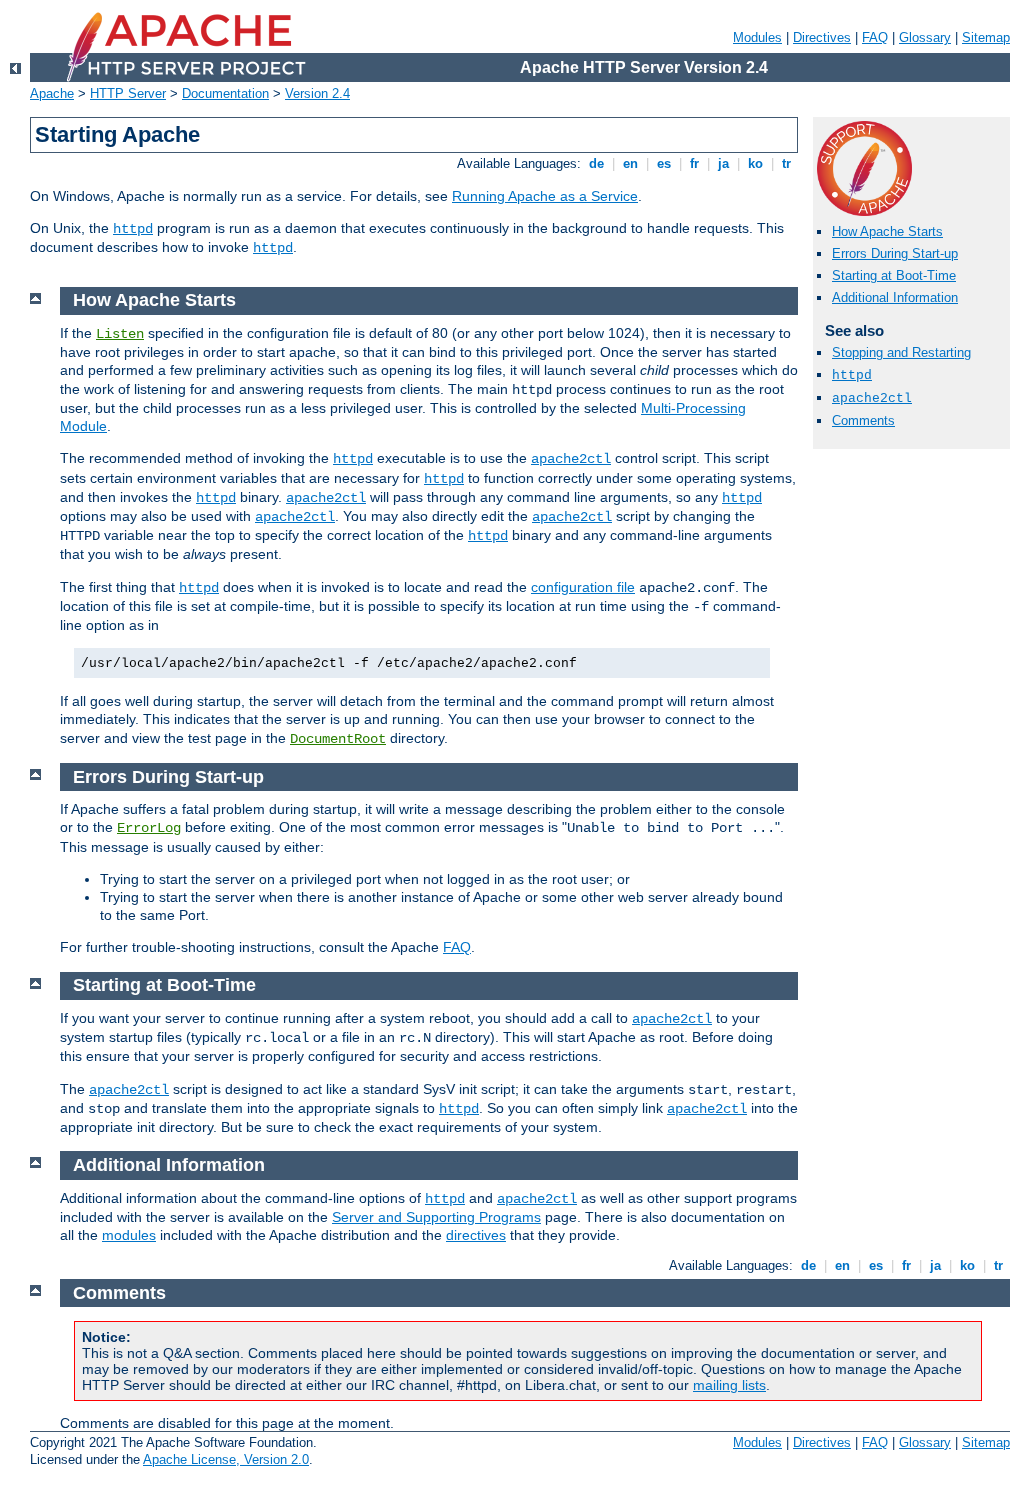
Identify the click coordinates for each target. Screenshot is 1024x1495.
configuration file (583, 587)
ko (755, 163)
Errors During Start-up (895, 253)
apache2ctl (872, 398)
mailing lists (729, 1385)
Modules (757, 37)
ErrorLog (149, 828)
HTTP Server (128, 93)
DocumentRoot (338, 739)
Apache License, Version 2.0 (226, 1459)
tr (786, 163)
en (630, 163)
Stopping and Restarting (901, 352)
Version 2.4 (317, 93)
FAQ (875, 37)
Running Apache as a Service (545, 196)
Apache (52, 93)
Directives (822, 37)
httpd (133, 229)
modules (129, 1235)
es (664, 163)
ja (723, 163)
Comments (863, 420)
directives (476, 1235)
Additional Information (895, 297)
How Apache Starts (887, 231)
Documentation (225, 93)
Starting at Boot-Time (894, 275)
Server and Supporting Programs (436, 1217)
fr (694, 163)
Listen (120, 334)
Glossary (925, 37)
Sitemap (986, 37)
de (596, 163)
